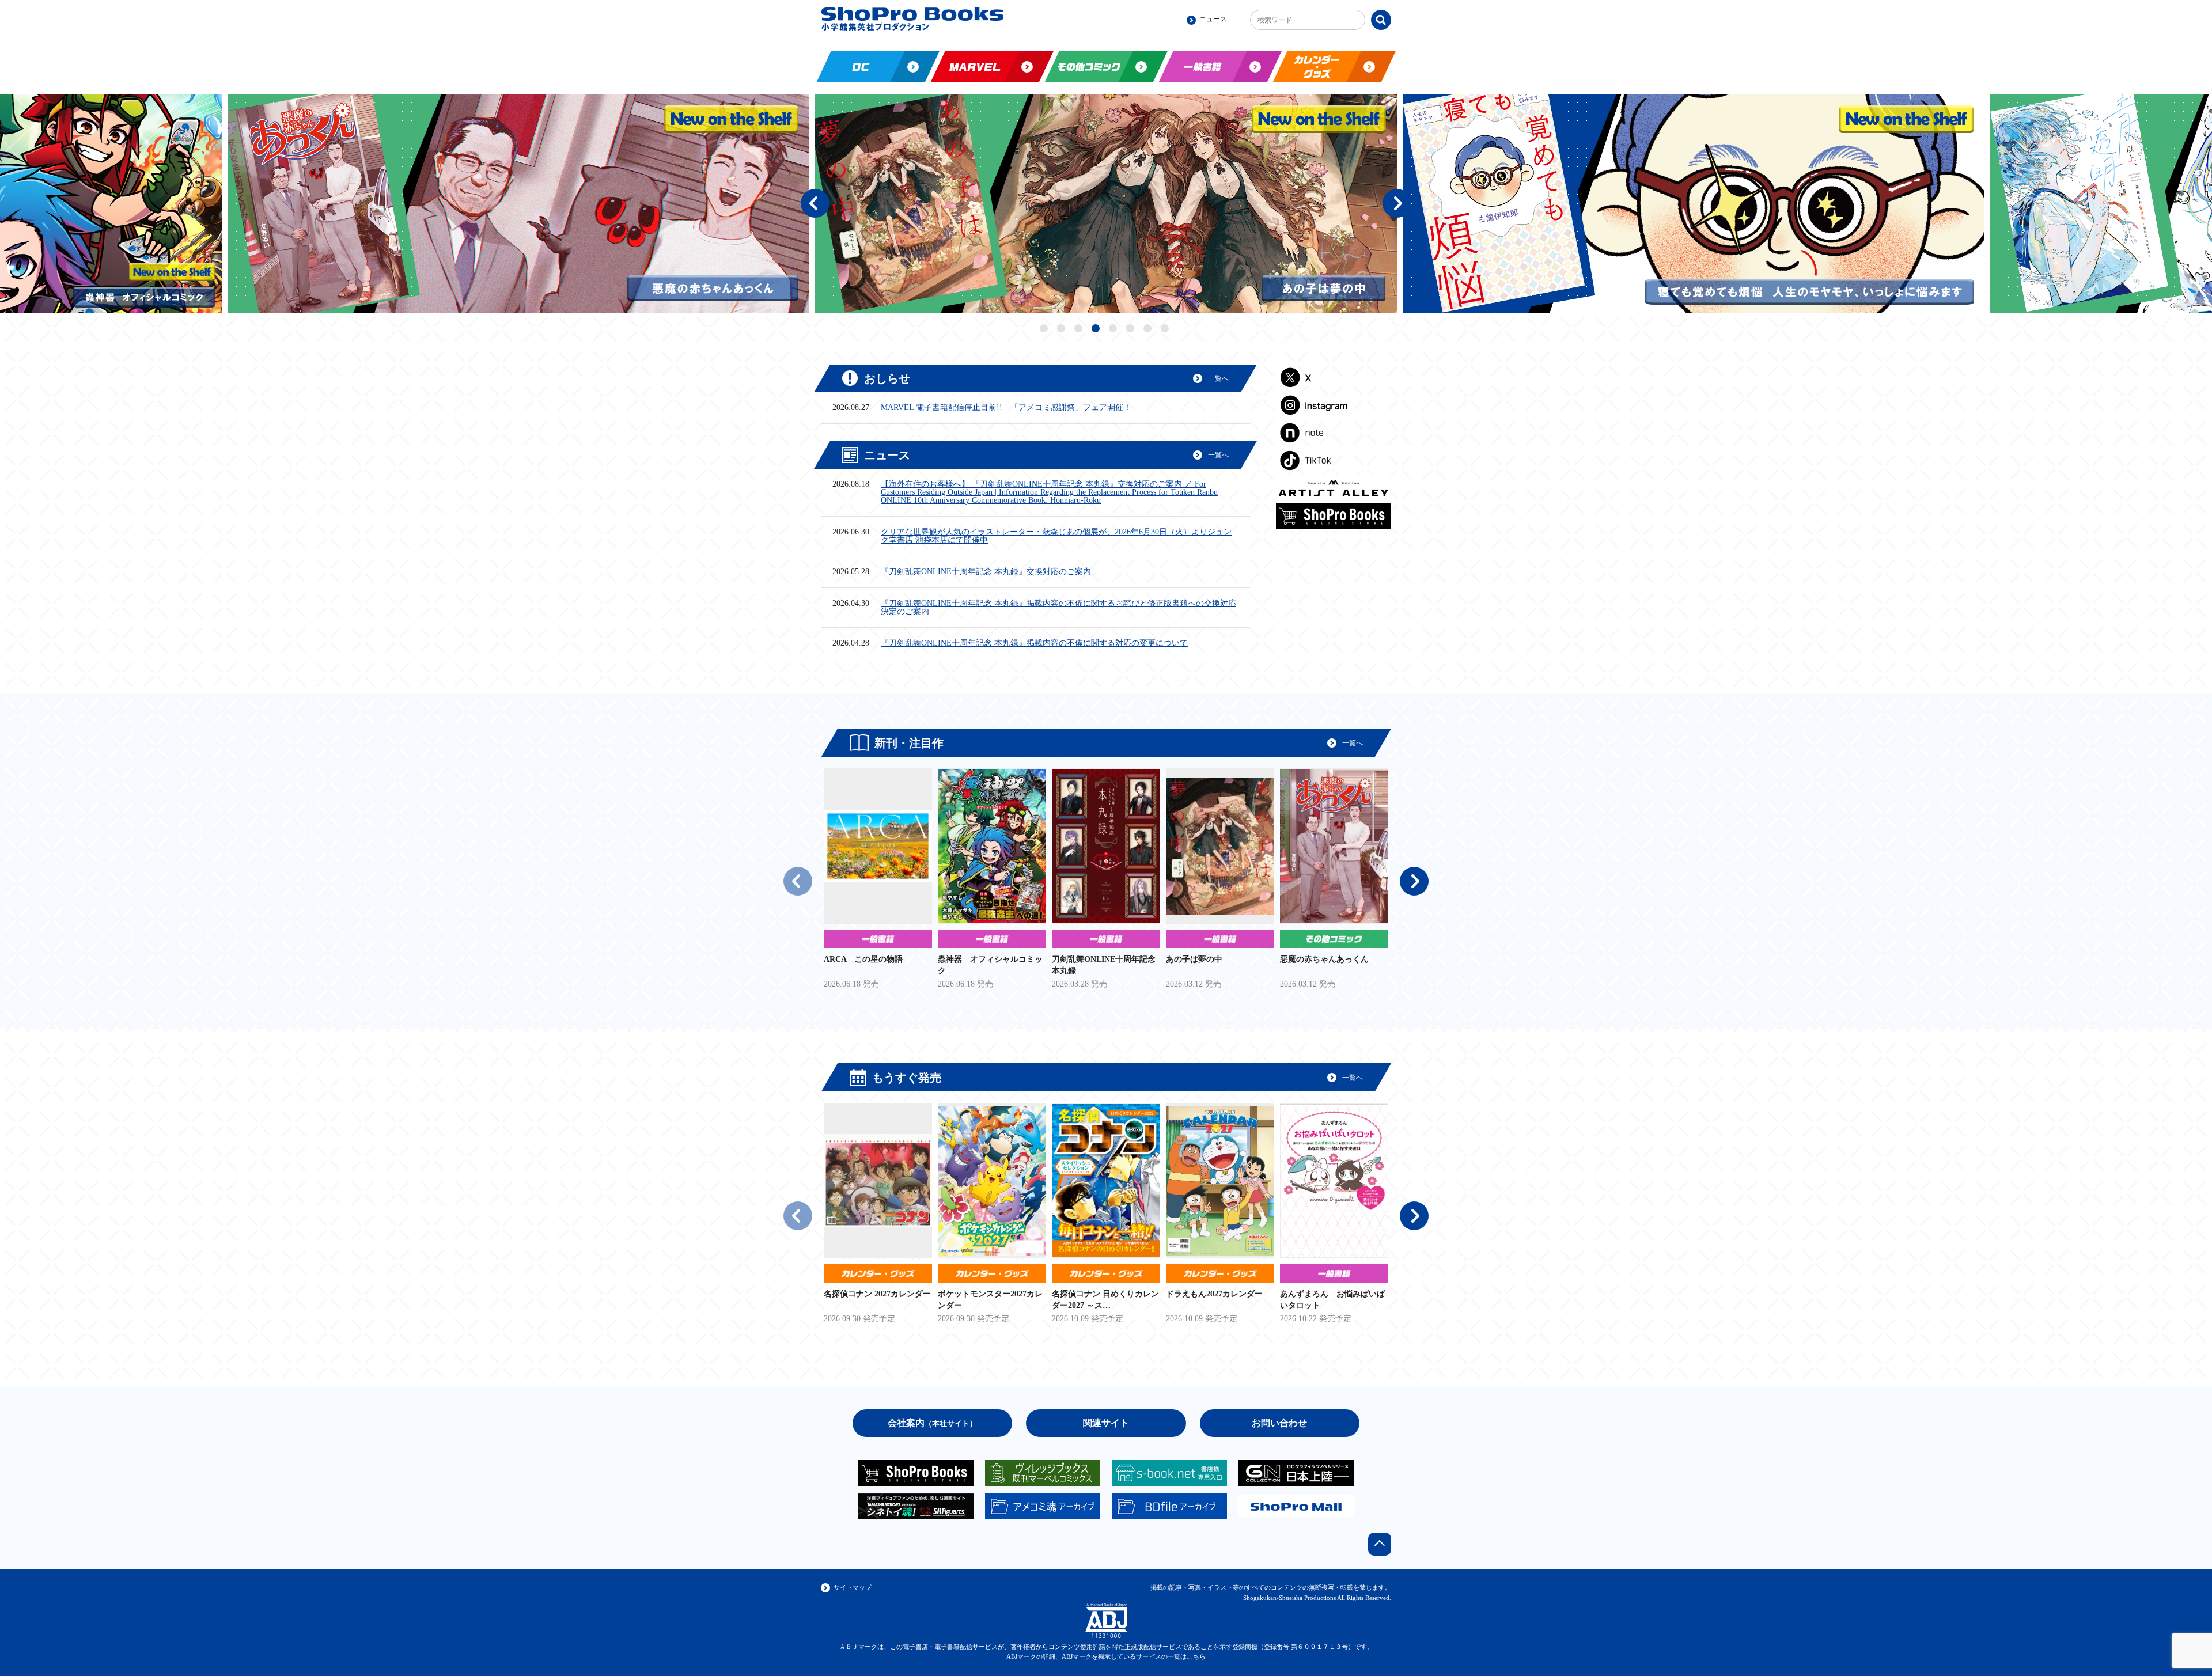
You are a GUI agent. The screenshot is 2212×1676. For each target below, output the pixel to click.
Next (1397, 203)
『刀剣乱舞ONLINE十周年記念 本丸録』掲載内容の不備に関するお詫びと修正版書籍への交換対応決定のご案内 (1058, 608)
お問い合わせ (1279, 1423)
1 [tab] (1045, 329)
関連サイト (1106, 1423)
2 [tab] (1063, 329)
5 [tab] (1114, 329)
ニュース (1213, 19)
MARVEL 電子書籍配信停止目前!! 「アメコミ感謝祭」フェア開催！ (1006, 408)
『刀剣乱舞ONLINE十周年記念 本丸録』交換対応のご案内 (986, 572)
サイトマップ (853, 1587)
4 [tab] (1097, 329)
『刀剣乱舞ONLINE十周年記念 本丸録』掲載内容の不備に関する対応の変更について (1034, 643)
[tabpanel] (563, 203)
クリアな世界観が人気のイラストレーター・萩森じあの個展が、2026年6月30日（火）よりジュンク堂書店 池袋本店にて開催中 (1056, 536)
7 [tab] (1149, 329)
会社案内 (932, 1423)
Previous (815, 203)
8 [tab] (1166, 329)
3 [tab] (1080, 329)
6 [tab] (1132, 329)
